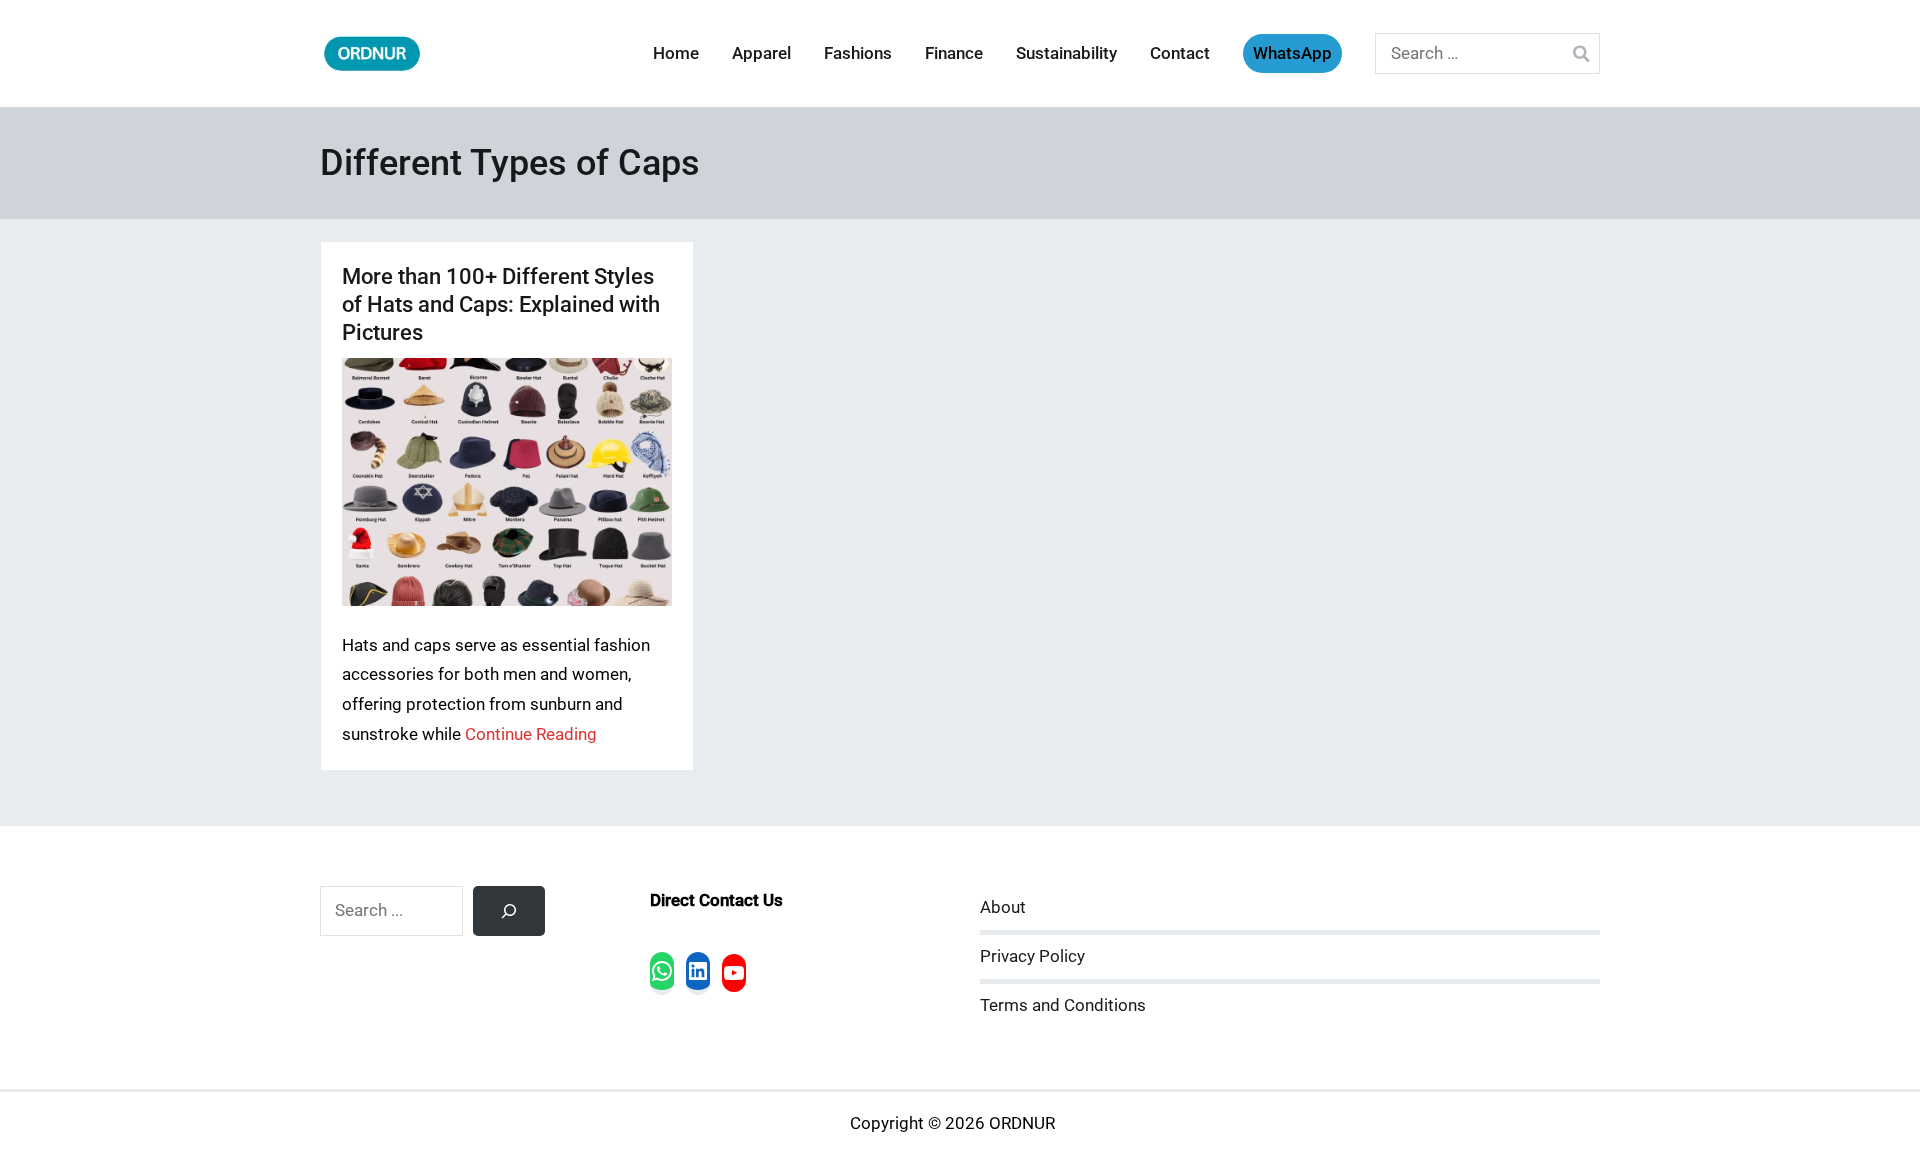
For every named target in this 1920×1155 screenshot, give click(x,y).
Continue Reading (531, 734)
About (1003, 907)
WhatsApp (1292, 53)
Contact (1180, 53)
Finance (954, 53)
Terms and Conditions (1063, 1005)
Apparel (761, 53)
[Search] (509, 911)
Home (676, 53)
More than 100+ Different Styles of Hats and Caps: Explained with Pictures (501, 304)
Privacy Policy (1032, 956)
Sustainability (1066, 53)
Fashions (858, 53)
